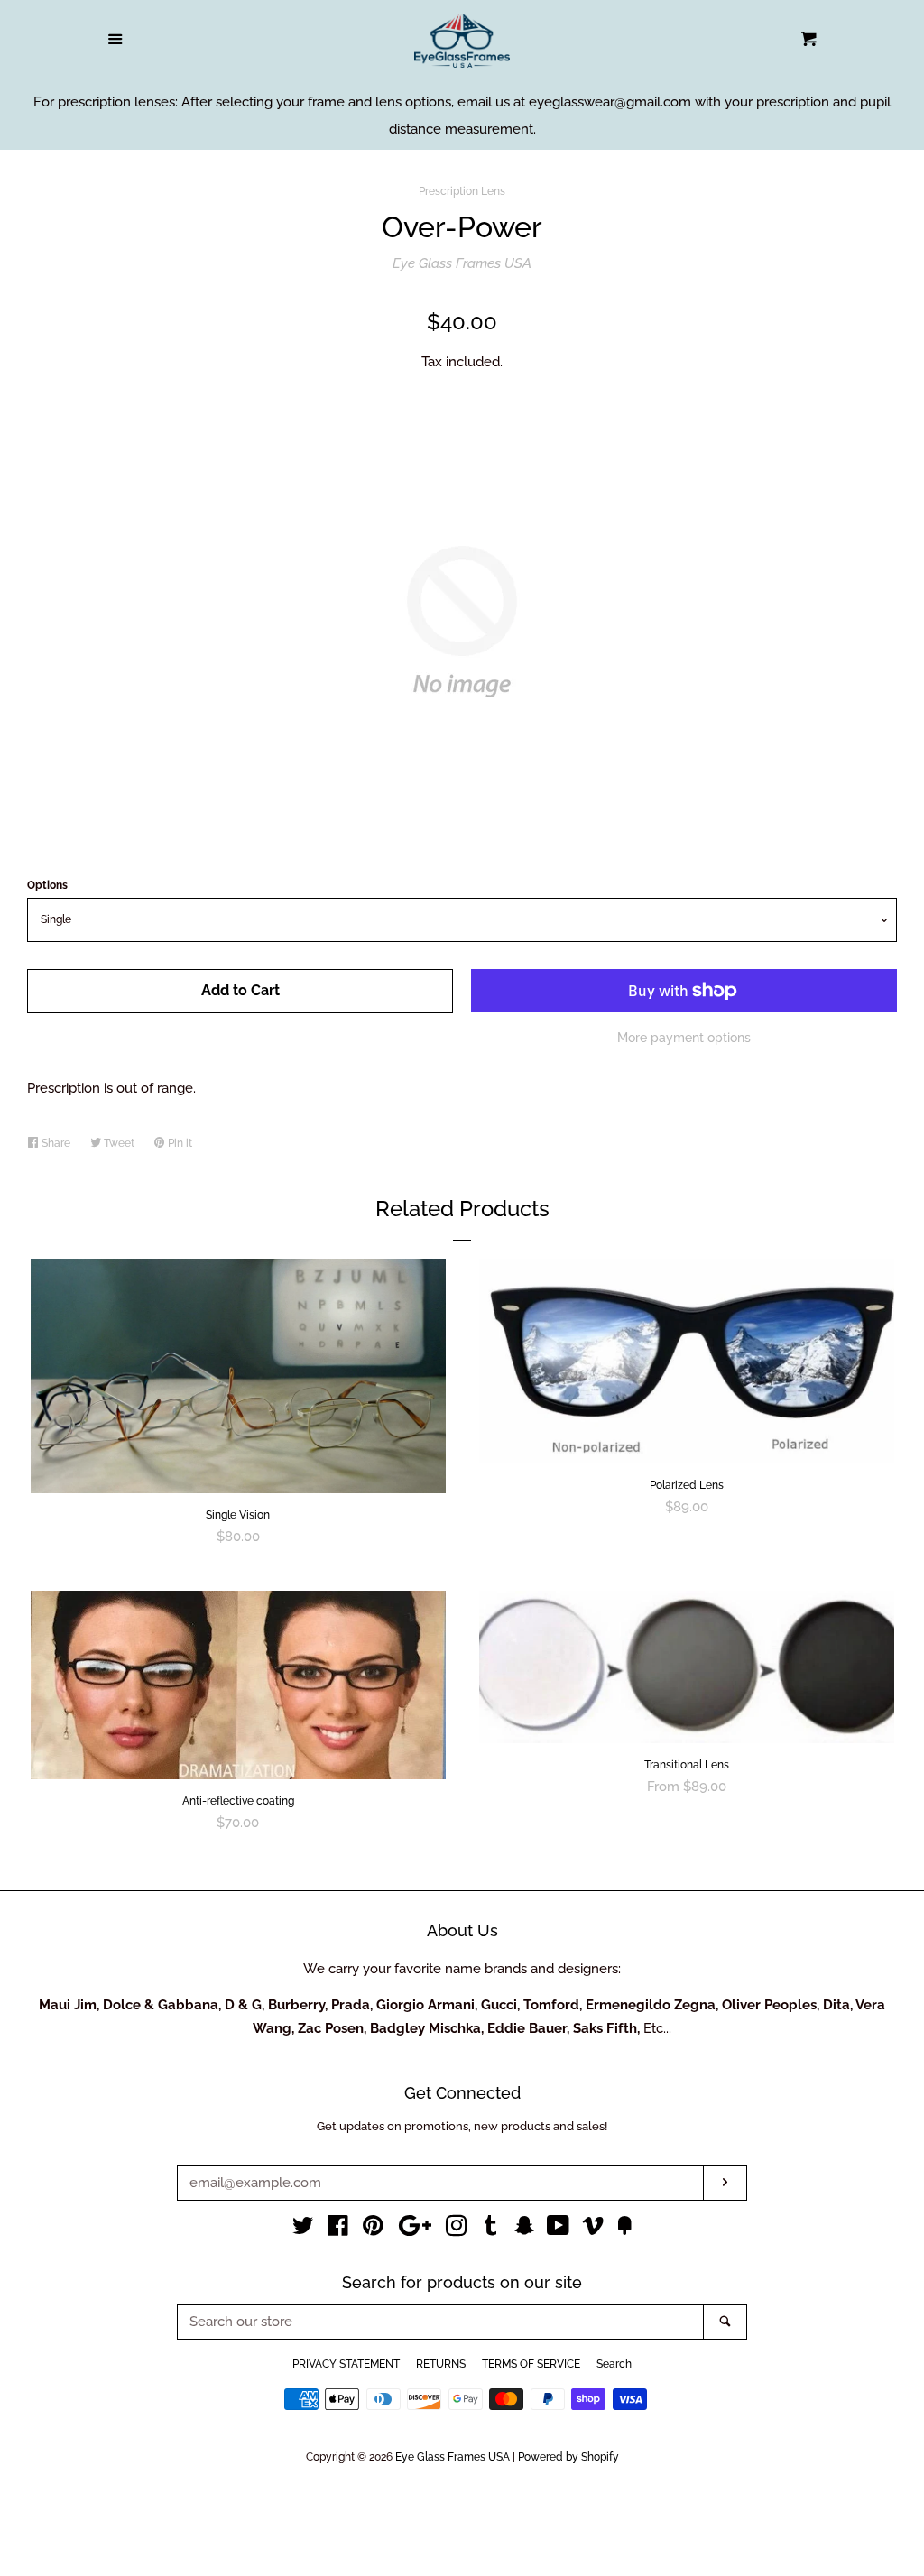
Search (614, 2364)
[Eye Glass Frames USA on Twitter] (303, 2230)
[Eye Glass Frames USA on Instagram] (457, 2230)
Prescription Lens (462, 191)
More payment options (684, 1038)
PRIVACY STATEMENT (346, 2364)
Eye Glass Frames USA (462, 263)
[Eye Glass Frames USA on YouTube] (558, 2230)
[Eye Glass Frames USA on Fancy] (624, 2230)
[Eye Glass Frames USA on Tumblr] (491, 2230)
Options (47, 885)
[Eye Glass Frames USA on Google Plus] (415, 2230)
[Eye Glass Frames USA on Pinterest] (373, 2230)
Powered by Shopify (568, 2457)
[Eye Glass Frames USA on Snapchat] (524, 2230)
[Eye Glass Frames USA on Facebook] (338, 2230)
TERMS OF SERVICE (531, 2364)
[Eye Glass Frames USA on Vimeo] (593, 2230)
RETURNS (441, 2364)
